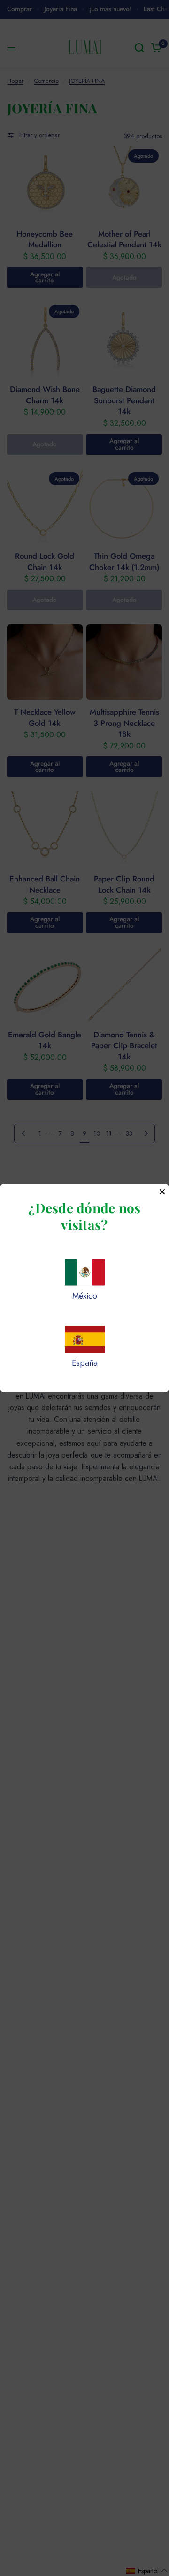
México (85, 1296)
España (85, 1363)
